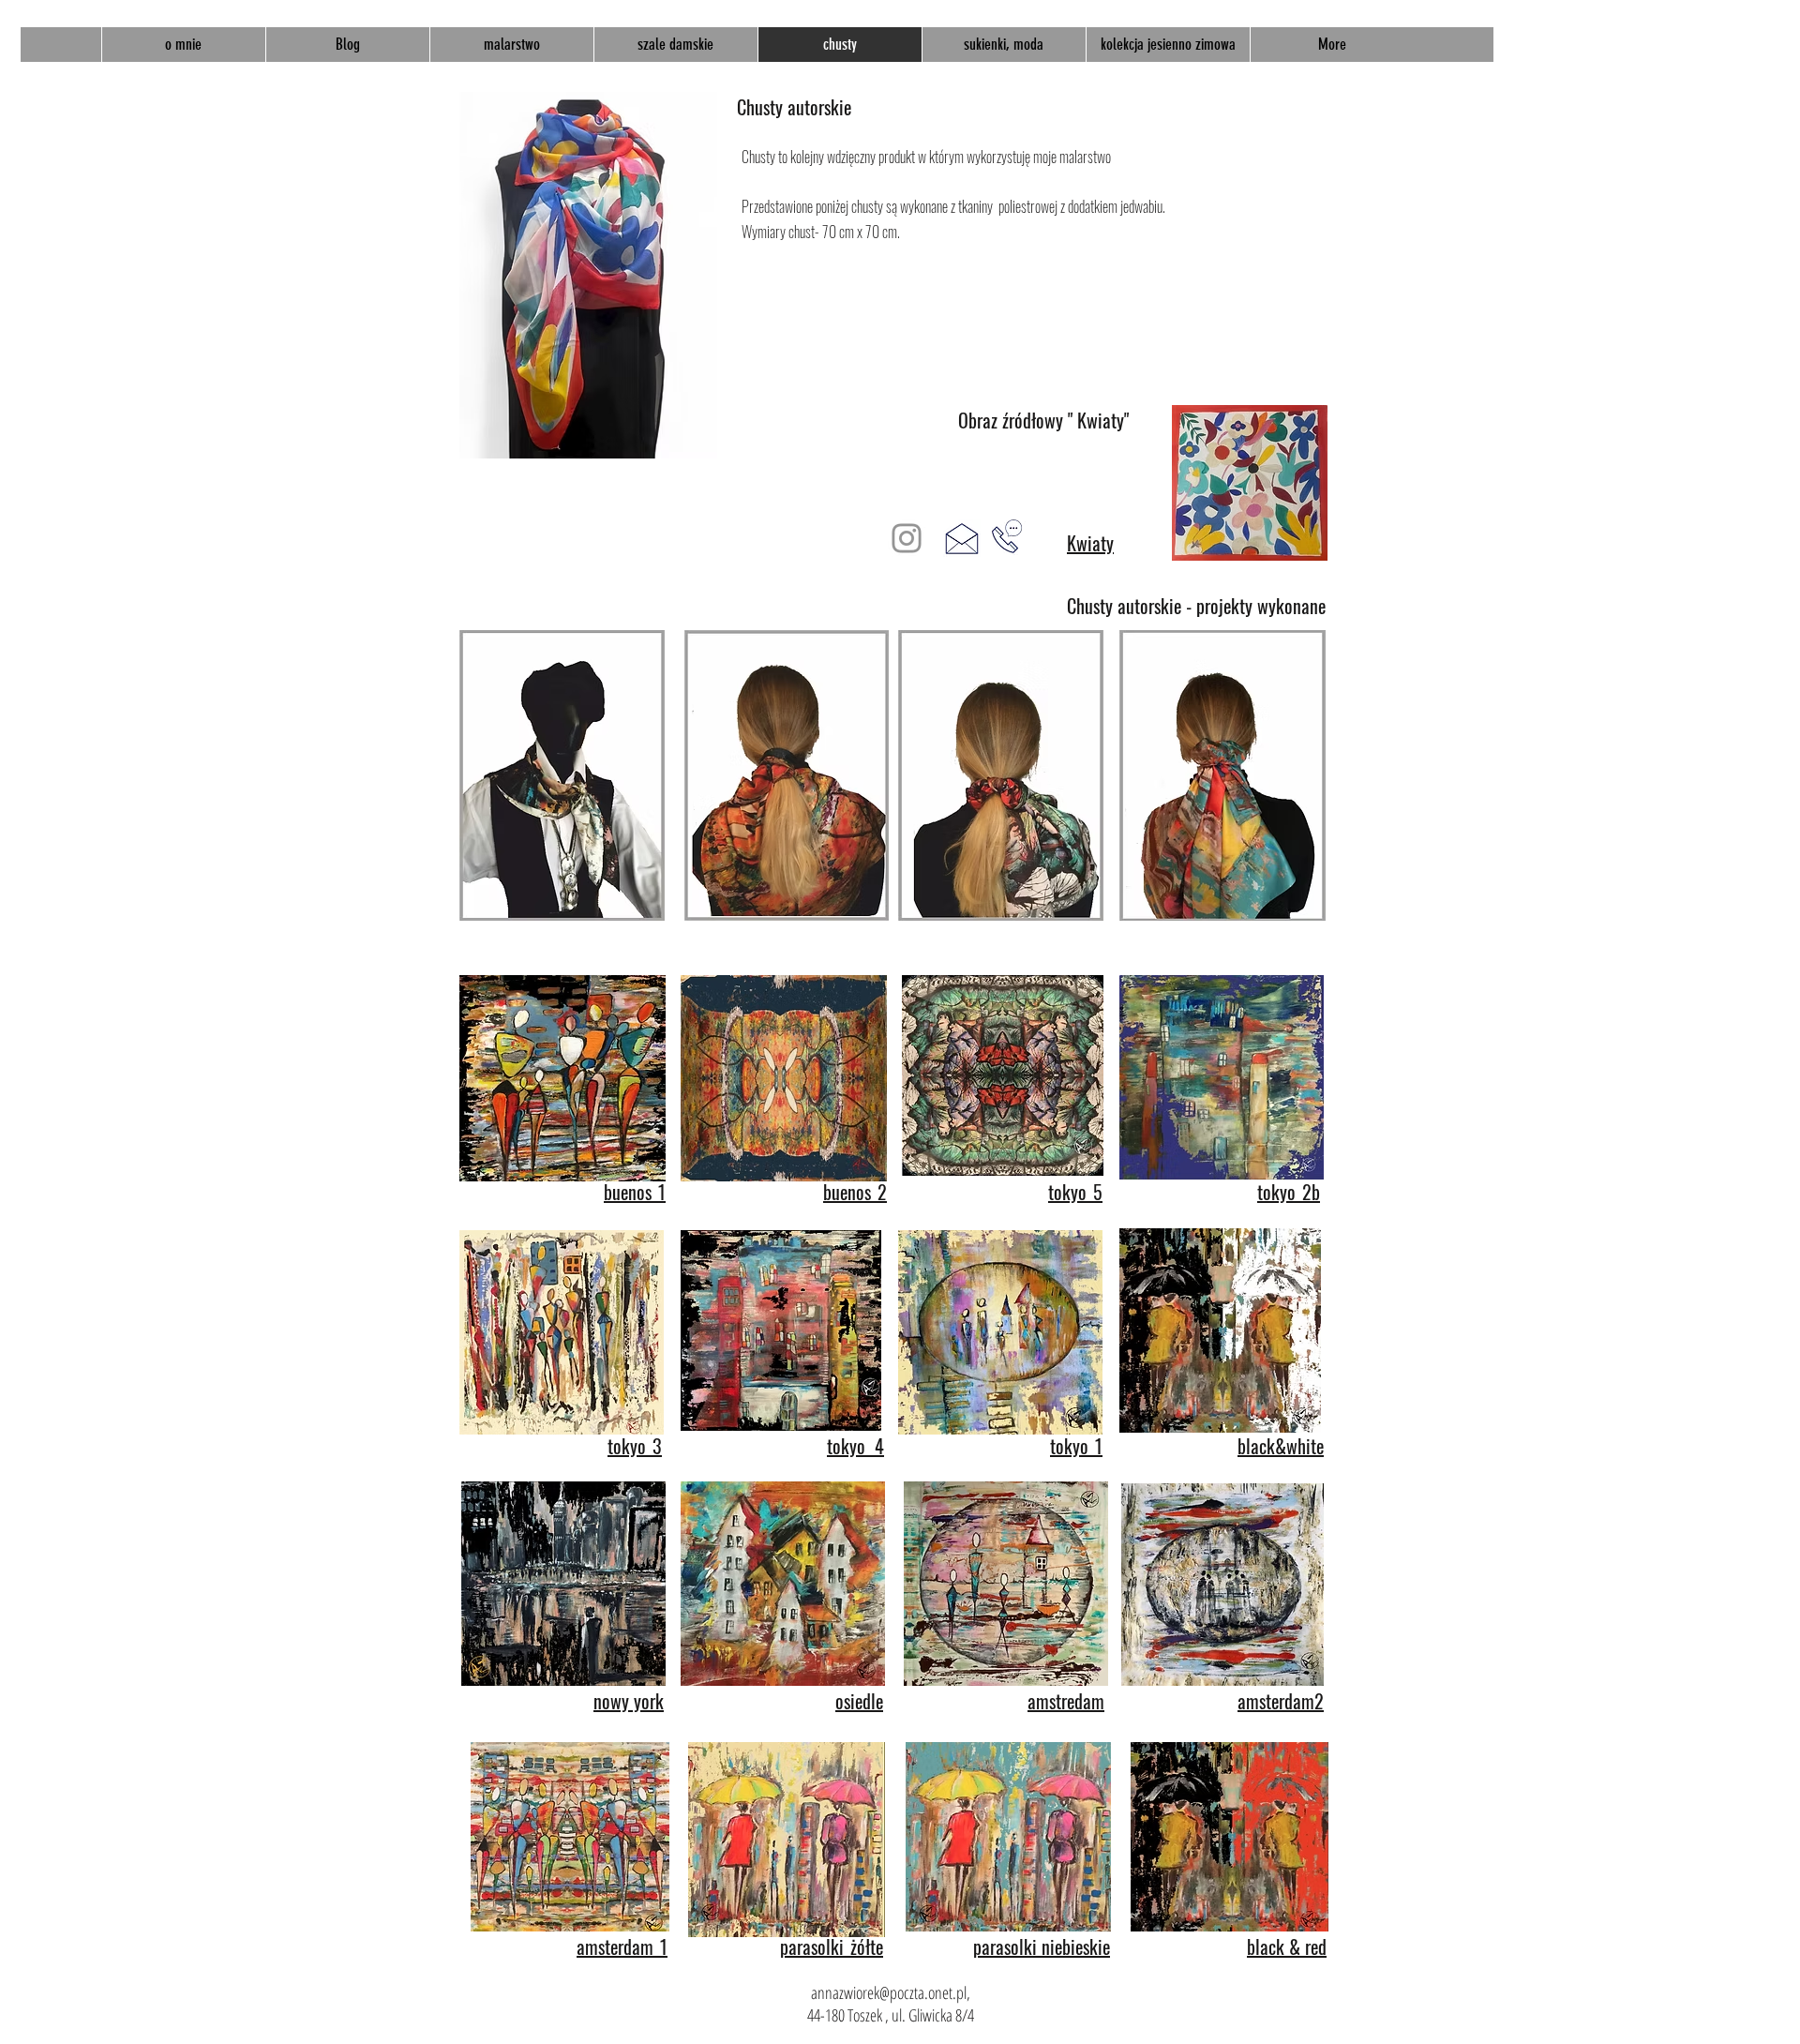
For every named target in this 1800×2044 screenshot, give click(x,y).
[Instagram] (907, 538)
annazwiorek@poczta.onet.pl (889, 1992)
